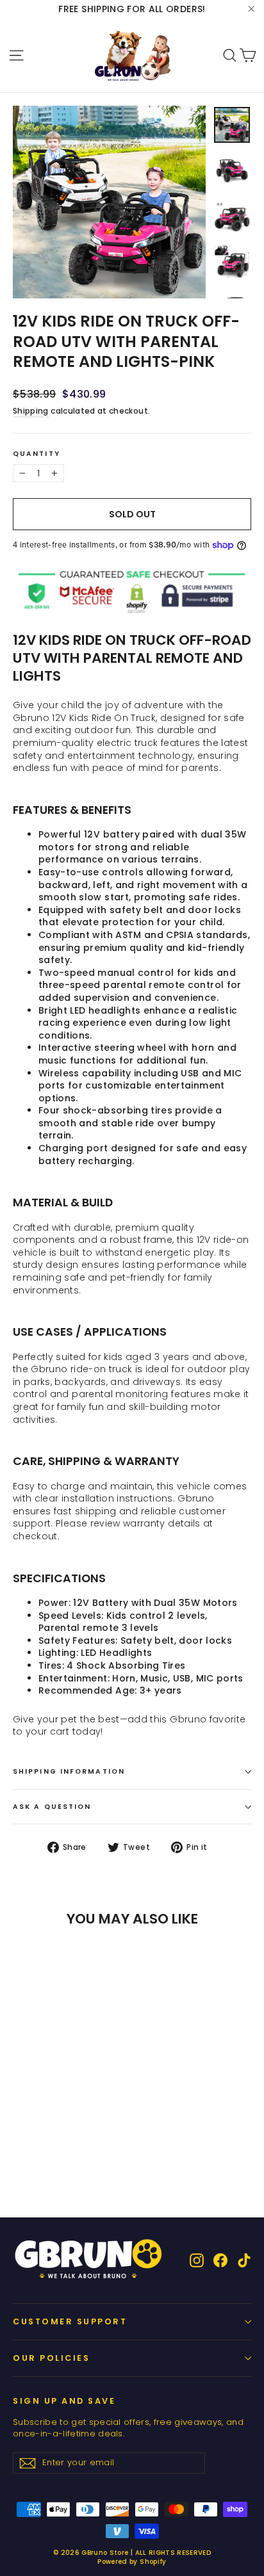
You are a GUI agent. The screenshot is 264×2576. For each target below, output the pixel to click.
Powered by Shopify (132, 2562)
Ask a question (52, 1807)
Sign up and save (64, 2401)
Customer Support (70, 2321)
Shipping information (69, 1771)
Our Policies (51, 2358)
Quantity (37, 454)
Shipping (31, 411)
